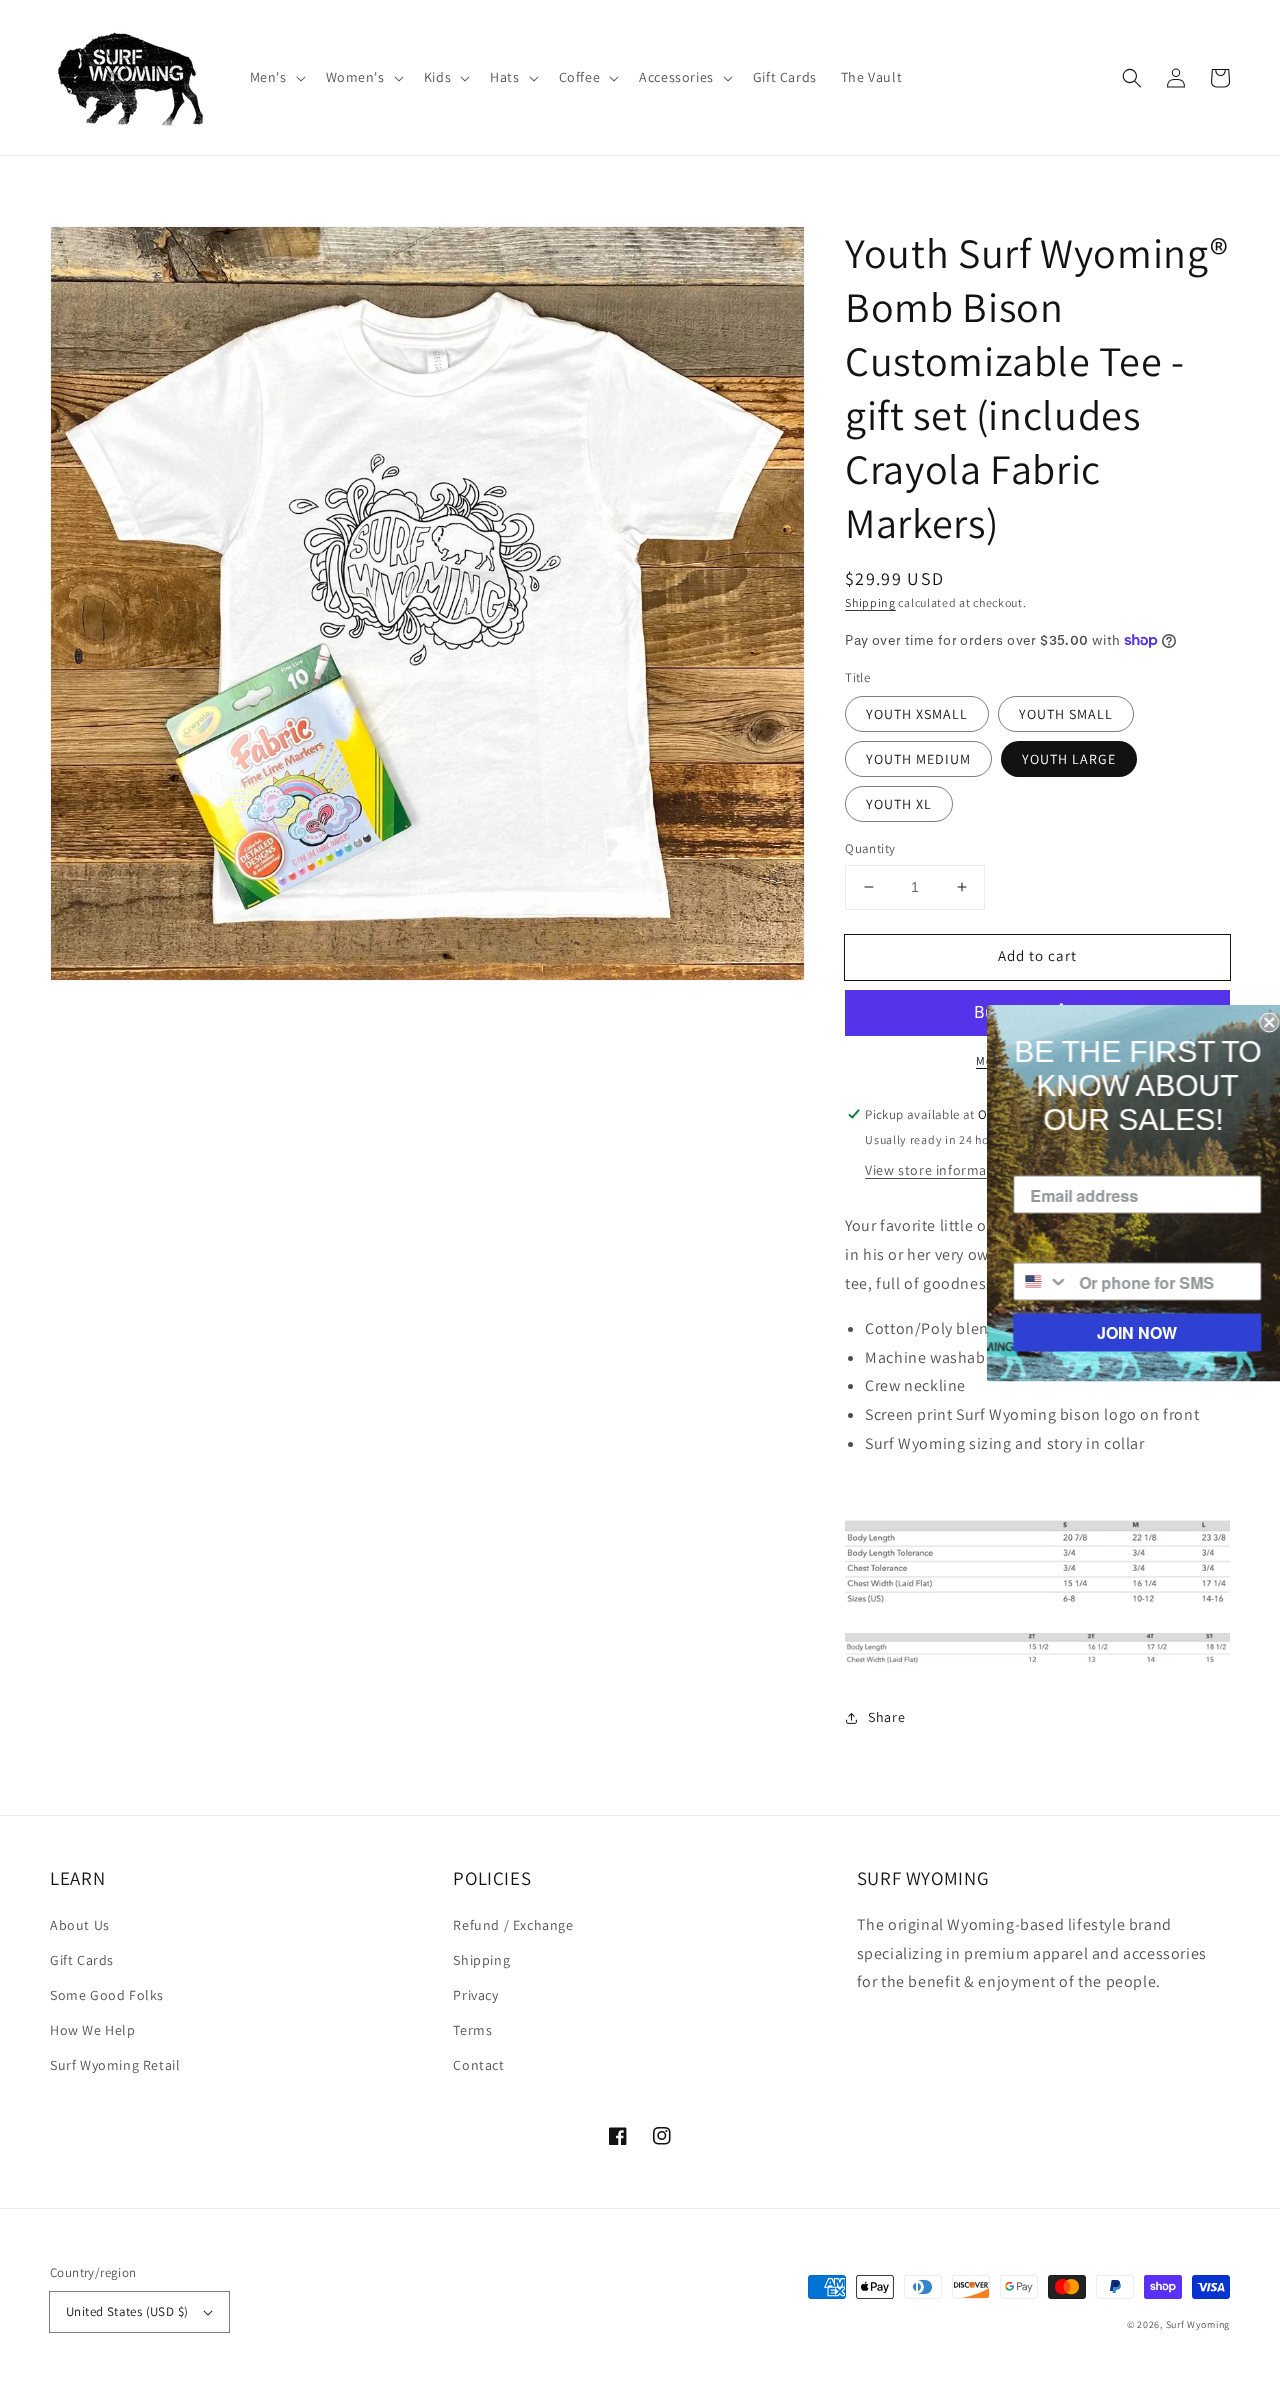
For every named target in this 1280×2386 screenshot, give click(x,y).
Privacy (475, 1995)
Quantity (870, 848)
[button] (276, 77)
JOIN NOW (1130, 1332)
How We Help (93, 2030)
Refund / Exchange (513, 1925)
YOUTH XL (899, 804)
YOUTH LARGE (1069, 759)
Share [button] (886, 1717)
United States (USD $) (127, 2311)
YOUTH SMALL (1066, 714)
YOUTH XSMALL (917, 714)
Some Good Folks (107, 1995)
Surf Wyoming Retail (115, 2065)
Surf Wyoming (1198, 2324)
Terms (472, 2030)
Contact (478, 2065)
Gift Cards (82, 1960)
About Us (80, 1925)
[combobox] (1034, 1282)
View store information (939, 1170)
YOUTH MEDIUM (918, 759)
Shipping (870, 602)
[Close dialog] (1262, 1023)
